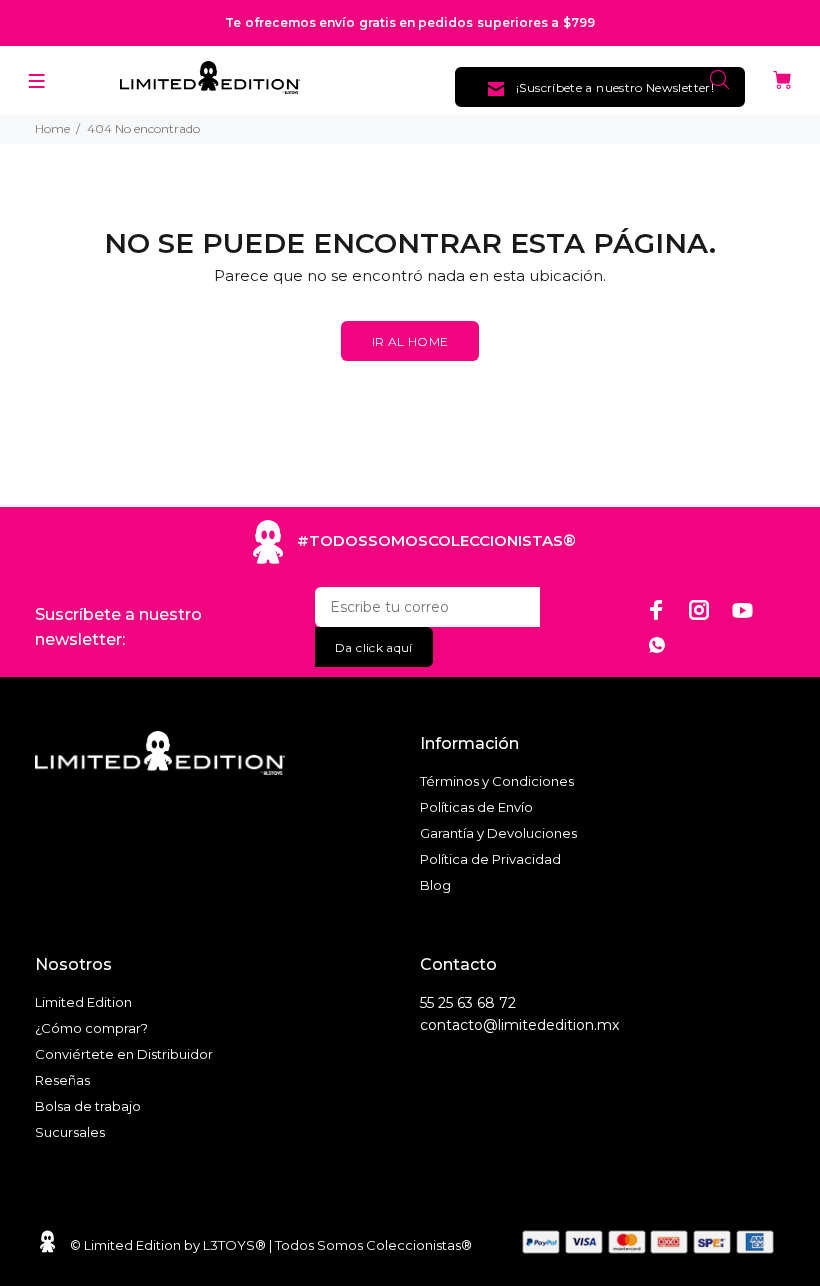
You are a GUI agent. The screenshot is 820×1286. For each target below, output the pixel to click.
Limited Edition (83, 1002)
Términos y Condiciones (497, 781)
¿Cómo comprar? (91, 1028)
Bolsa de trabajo (88, 1106)
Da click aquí (374, 647)
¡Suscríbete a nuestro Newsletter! (615, 87)
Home (52, 128)
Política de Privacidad (490, 859)
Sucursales (70, 1132)
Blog (435, 885)
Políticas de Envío (476, 807)
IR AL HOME (410, 341)
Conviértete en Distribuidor (124, 1054)
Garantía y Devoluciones (498, 833)
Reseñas (62, 1080)
